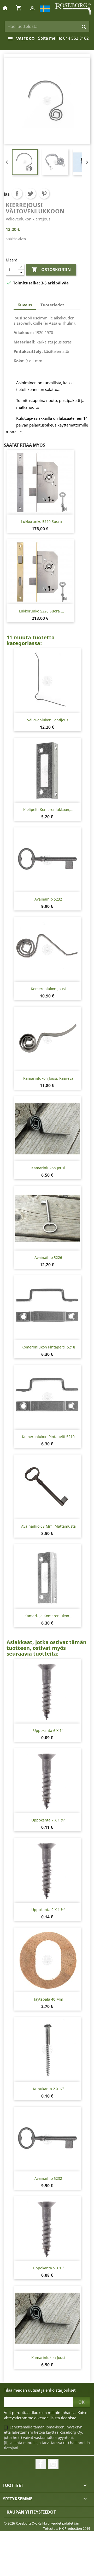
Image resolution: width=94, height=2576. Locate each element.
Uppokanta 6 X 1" (48, 1730)
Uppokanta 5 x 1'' (48, 2268)
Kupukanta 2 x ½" (48, 2089)
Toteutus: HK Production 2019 (67, 2528)
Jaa (17, 194)
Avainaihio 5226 (48, 1257)
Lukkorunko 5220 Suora (42, 521)
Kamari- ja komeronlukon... (48, 1616)
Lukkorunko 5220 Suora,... (42, 611)
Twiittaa (31, 194)
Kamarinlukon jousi (48, 1168)
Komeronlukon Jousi (48, 989)
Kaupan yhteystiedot (31, 2512)
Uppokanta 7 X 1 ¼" (48, 1820)
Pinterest (44, 194)
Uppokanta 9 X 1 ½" (48, 1910)
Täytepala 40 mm (48, 1999)
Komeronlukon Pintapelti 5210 (48, 1437)
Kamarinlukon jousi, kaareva (48, 1078)
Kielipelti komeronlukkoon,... (48, 810)
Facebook (41, 2464)
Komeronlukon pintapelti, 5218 (48, 1347)
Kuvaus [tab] (25, 305)
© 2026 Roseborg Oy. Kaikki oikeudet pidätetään (42, 2523)
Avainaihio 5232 (48, 899)
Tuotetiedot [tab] (52, 305)
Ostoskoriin (51, 270)
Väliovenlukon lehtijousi (48, 720)
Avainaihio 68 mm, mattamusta (48, 1526)
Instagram (53, 2464)
